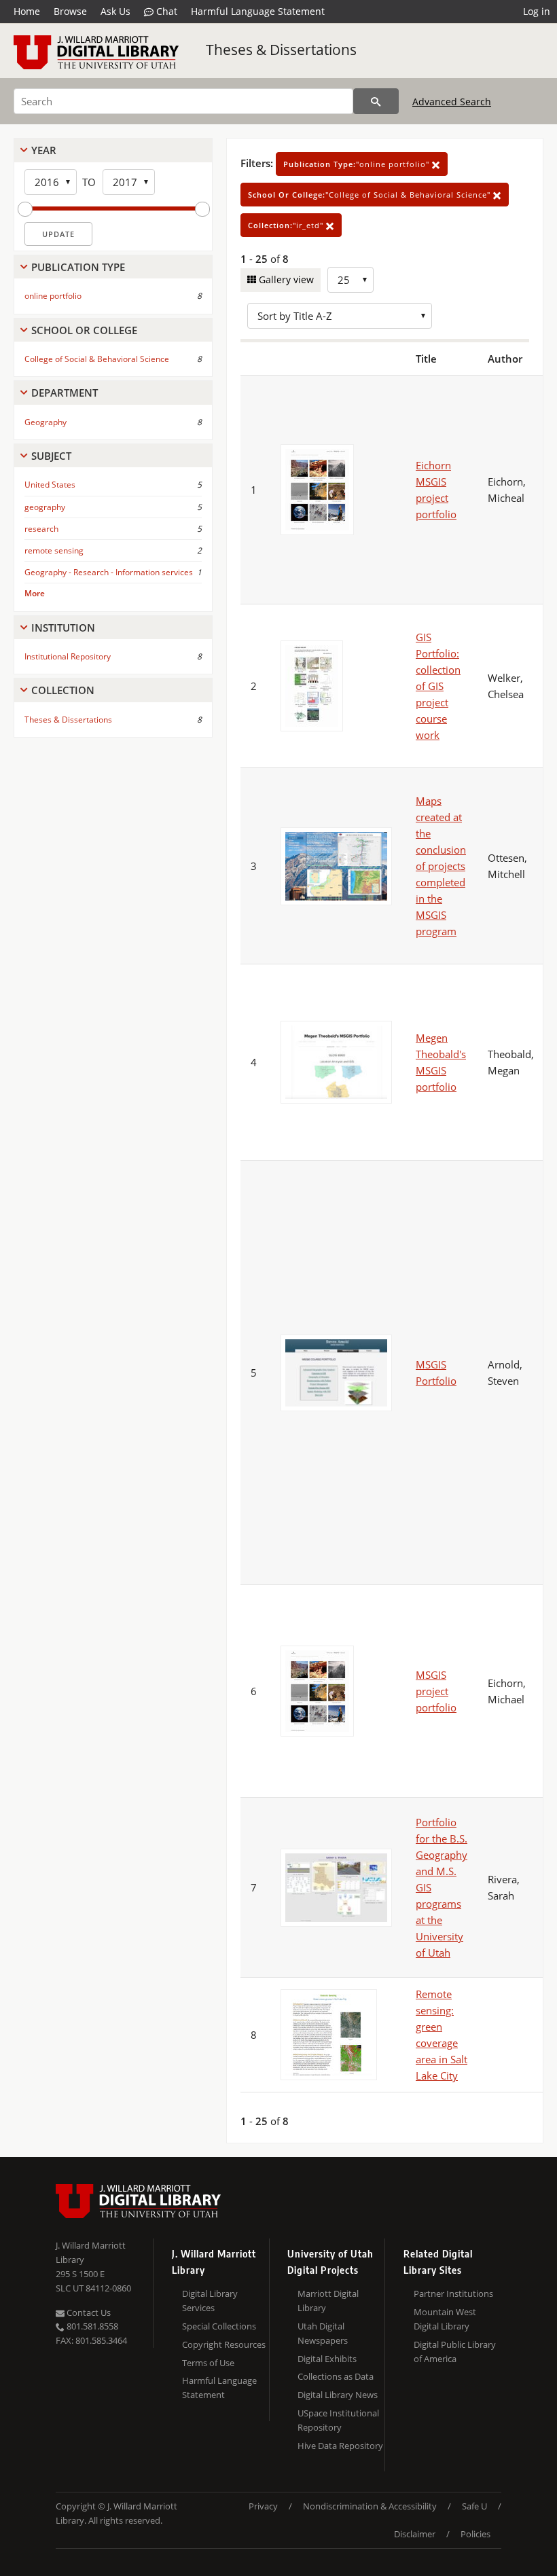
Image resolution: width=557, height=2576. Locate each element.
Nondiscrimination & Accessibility (370, 2506)
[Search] (376, 101)
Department (65, 393)
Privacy (263, 2506)
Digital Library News (338, 2395)
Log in (537, 11)
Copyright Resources (224, 2344)
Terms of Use (208, 2363)
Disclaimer (415, 2534)
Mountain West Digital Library (445, 2319)
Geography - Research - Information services (109, 572)
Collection (63, 690)
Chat (165, 11)
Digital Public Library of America (455, 2352)
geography (45, 507)
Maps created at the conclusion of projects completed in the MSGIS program (441, 866)
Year (44, 150)
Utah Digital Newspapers (323, 2333)
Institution (63, 628)
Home (27, 11)
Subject (51, 456)
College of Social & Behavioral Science (97, 359)
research (41, 529)
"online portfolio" (358, 164)
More (35, 593)
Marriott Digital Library (328, 2301)
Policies (475, 2534)
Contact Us (88, 2312)
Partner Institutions (453, 2293)
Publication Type (78, 267)
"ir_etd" (287, 225)
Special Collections (219, 2326)
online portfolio (53, 296)
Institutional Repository (68, 656)
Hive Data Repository (340, 2446)
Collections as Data (336, 2376)
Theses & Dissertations (281, 50)
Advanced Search (452, 102)
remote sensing (54, 550)
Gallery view (285, 279)
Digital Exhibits (327, 2359)
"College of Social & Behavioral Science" (371, 195)
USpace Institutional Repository (338, 2420)
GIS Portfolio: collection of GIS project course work (438, 686)
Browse (70, 11)
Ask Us (115, 11)
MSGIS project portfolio (436, 1691)
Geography (46, 422)
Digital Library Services (210, 2301)
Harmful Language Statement (258, 11)
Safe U (474, 2506)
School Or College (84, 330)
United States (50, 485)
